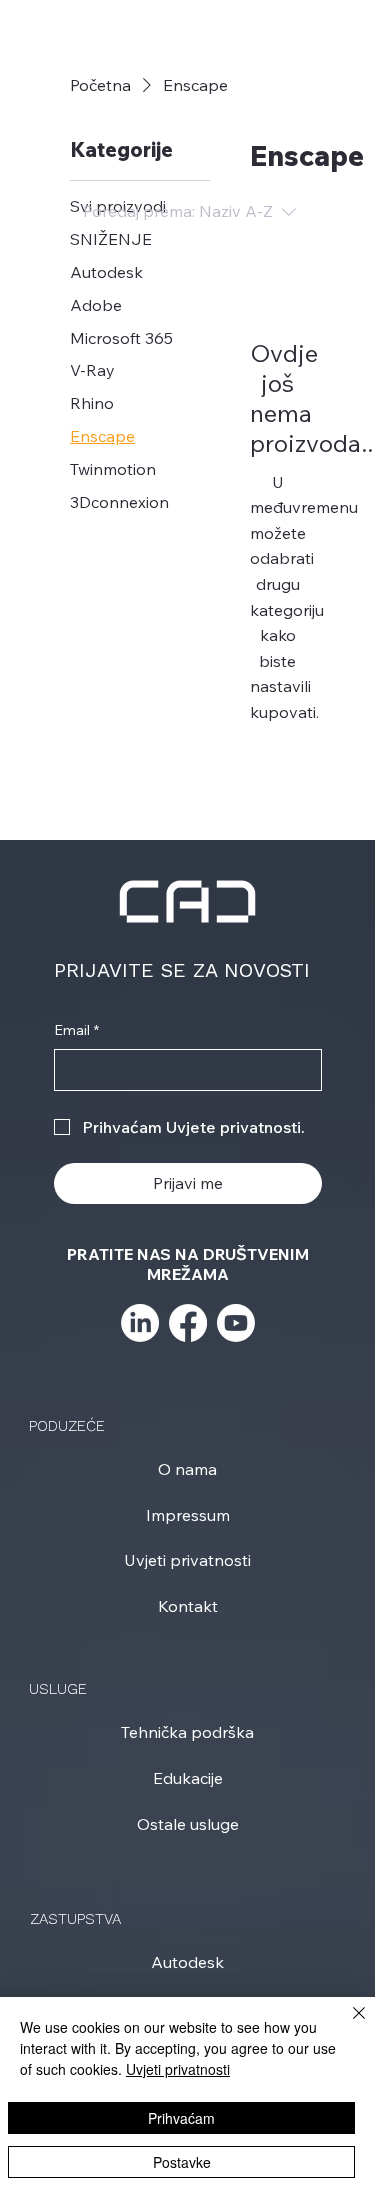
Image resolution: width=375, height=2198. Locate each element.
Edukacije (188, 1778)
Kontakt (188, 1606)
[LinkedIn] (140, 1323)
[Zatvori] (347, 2025)
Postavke (182, 2162)
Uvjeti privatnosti (187, 1560)
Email (76, 1030)
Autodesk (187, 1962)
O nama (187, 1469)
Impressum (188, 1515)
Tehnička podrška (187, 1732)
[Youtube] (236, 1323)
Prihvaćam (181, 2118)
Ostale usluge (188, 1824)
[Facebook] (188, 1323)
